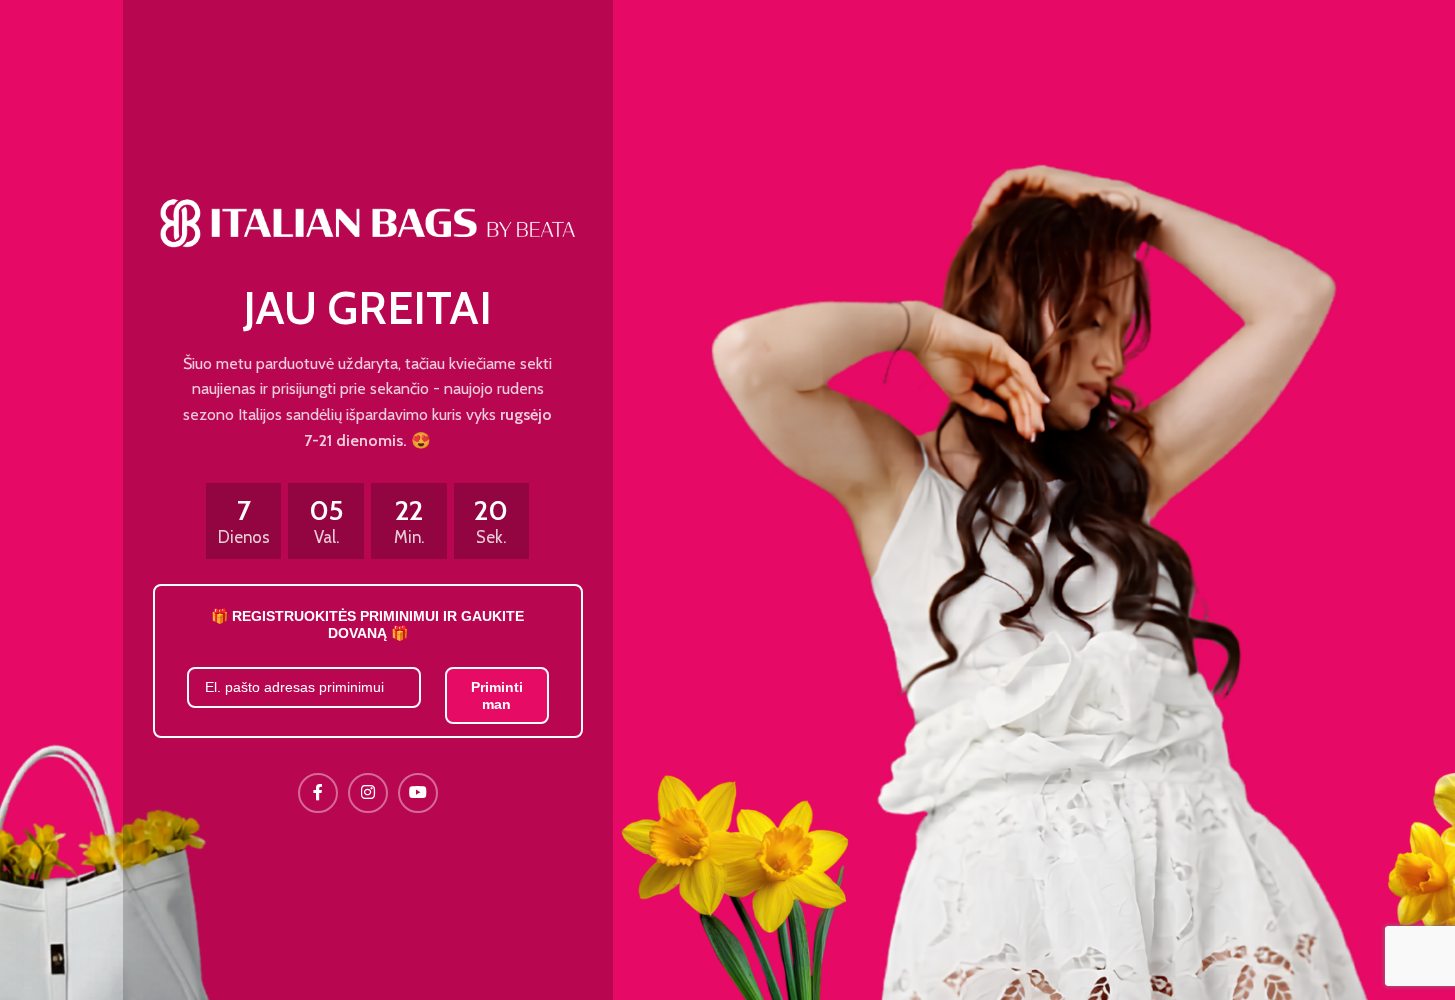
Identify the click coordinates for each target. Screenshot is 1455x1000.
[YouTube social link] (418, 793)
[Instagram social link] (368, 793)
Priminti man (497, 695)
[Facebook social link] (318, 793)
